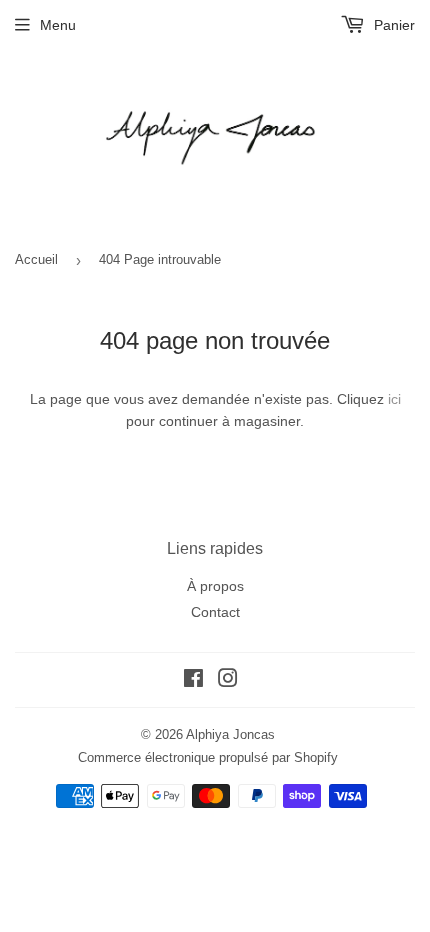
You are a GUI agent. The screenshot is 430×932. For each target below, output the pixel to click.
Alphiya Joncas (230, 734)
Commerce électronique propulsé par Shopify (208, 757)
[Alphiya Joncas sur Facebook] (193, 681)
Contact (215, 612)
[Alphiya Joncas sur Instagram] (228, 681)
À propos (215, 586)
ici (394, 399)
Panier (392, 25)
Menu (58, 25)
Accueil (36, 259)
